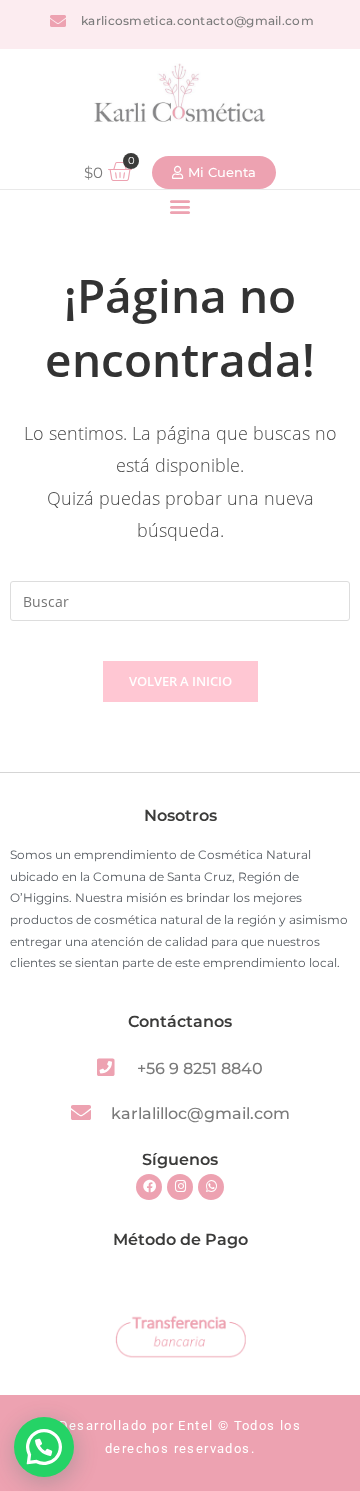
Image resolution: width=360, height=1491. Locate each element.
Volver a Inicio (180, 681)
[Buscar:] (180, 599)
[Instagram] (180, 1187)
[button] (180, 206)
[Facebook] (149, 1187)
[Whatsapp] (211, 1187)
